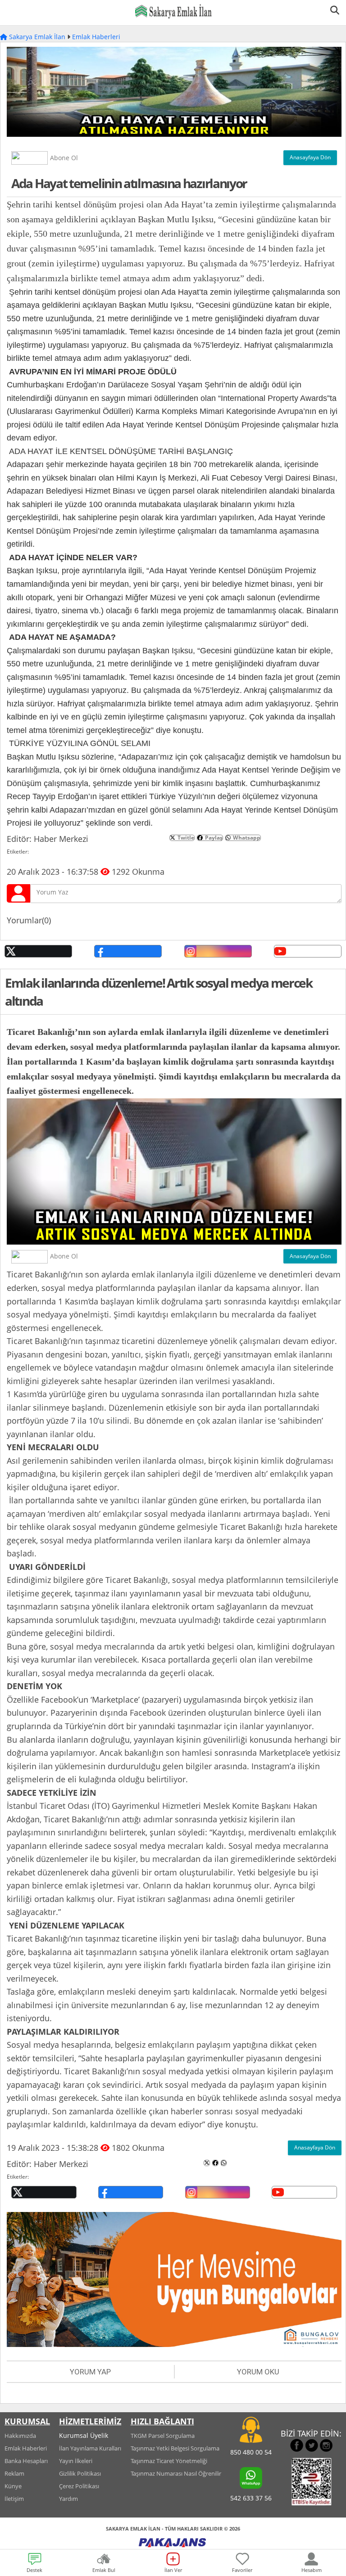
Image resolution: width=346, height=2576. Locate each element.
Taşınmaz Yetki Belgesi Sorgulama (175, 2448)
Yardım (68, 2499)
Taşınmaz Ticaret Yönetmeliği (169, 2461)
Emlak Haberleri (96, 37)
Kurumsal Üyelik (84, 2435)
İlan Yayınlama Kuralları (90, 2448)
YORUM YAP (90, 2372)
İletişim (14, 2499)
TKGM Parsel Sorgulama (163, 2436)
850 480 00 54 (251, 2452)
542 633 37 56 (251, 2498)
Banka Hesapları (26, 2461)
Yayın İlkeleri (76, 2461)
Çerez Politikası (79, 2486)
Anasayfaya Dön (310, 157)
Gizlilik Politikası (80, 2473)
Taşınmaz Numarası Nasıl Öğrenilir (176, 2473)
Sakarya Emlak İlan (36, 37)
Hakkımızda (20, 2436)
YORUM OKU (258, 2372)
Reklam (14, 2473)
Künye (13, 2486)
